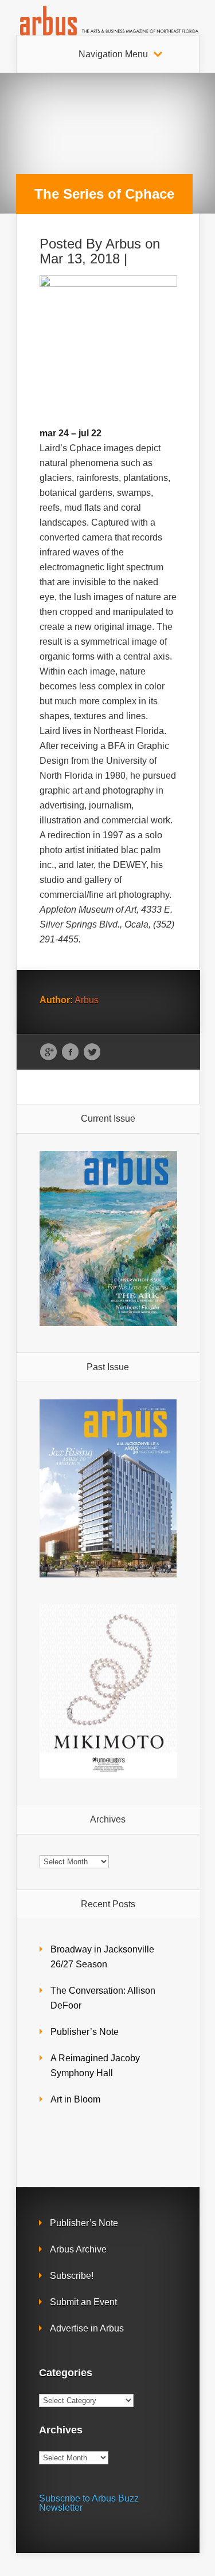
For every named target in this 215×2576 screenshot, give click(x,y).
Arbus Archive (78, 2249)
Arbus (123, 244)
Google (48, 1052)
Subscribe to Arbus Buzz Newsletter (89, 2503)
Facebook (70, 1052)
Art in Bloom (75, 2099)
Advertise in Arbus (87, 2328)
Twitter (92, 1052)
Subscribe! (72, 2276)
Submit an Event (83, 2302)
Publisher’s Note (85, 2032)
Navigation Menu (113, 54)
